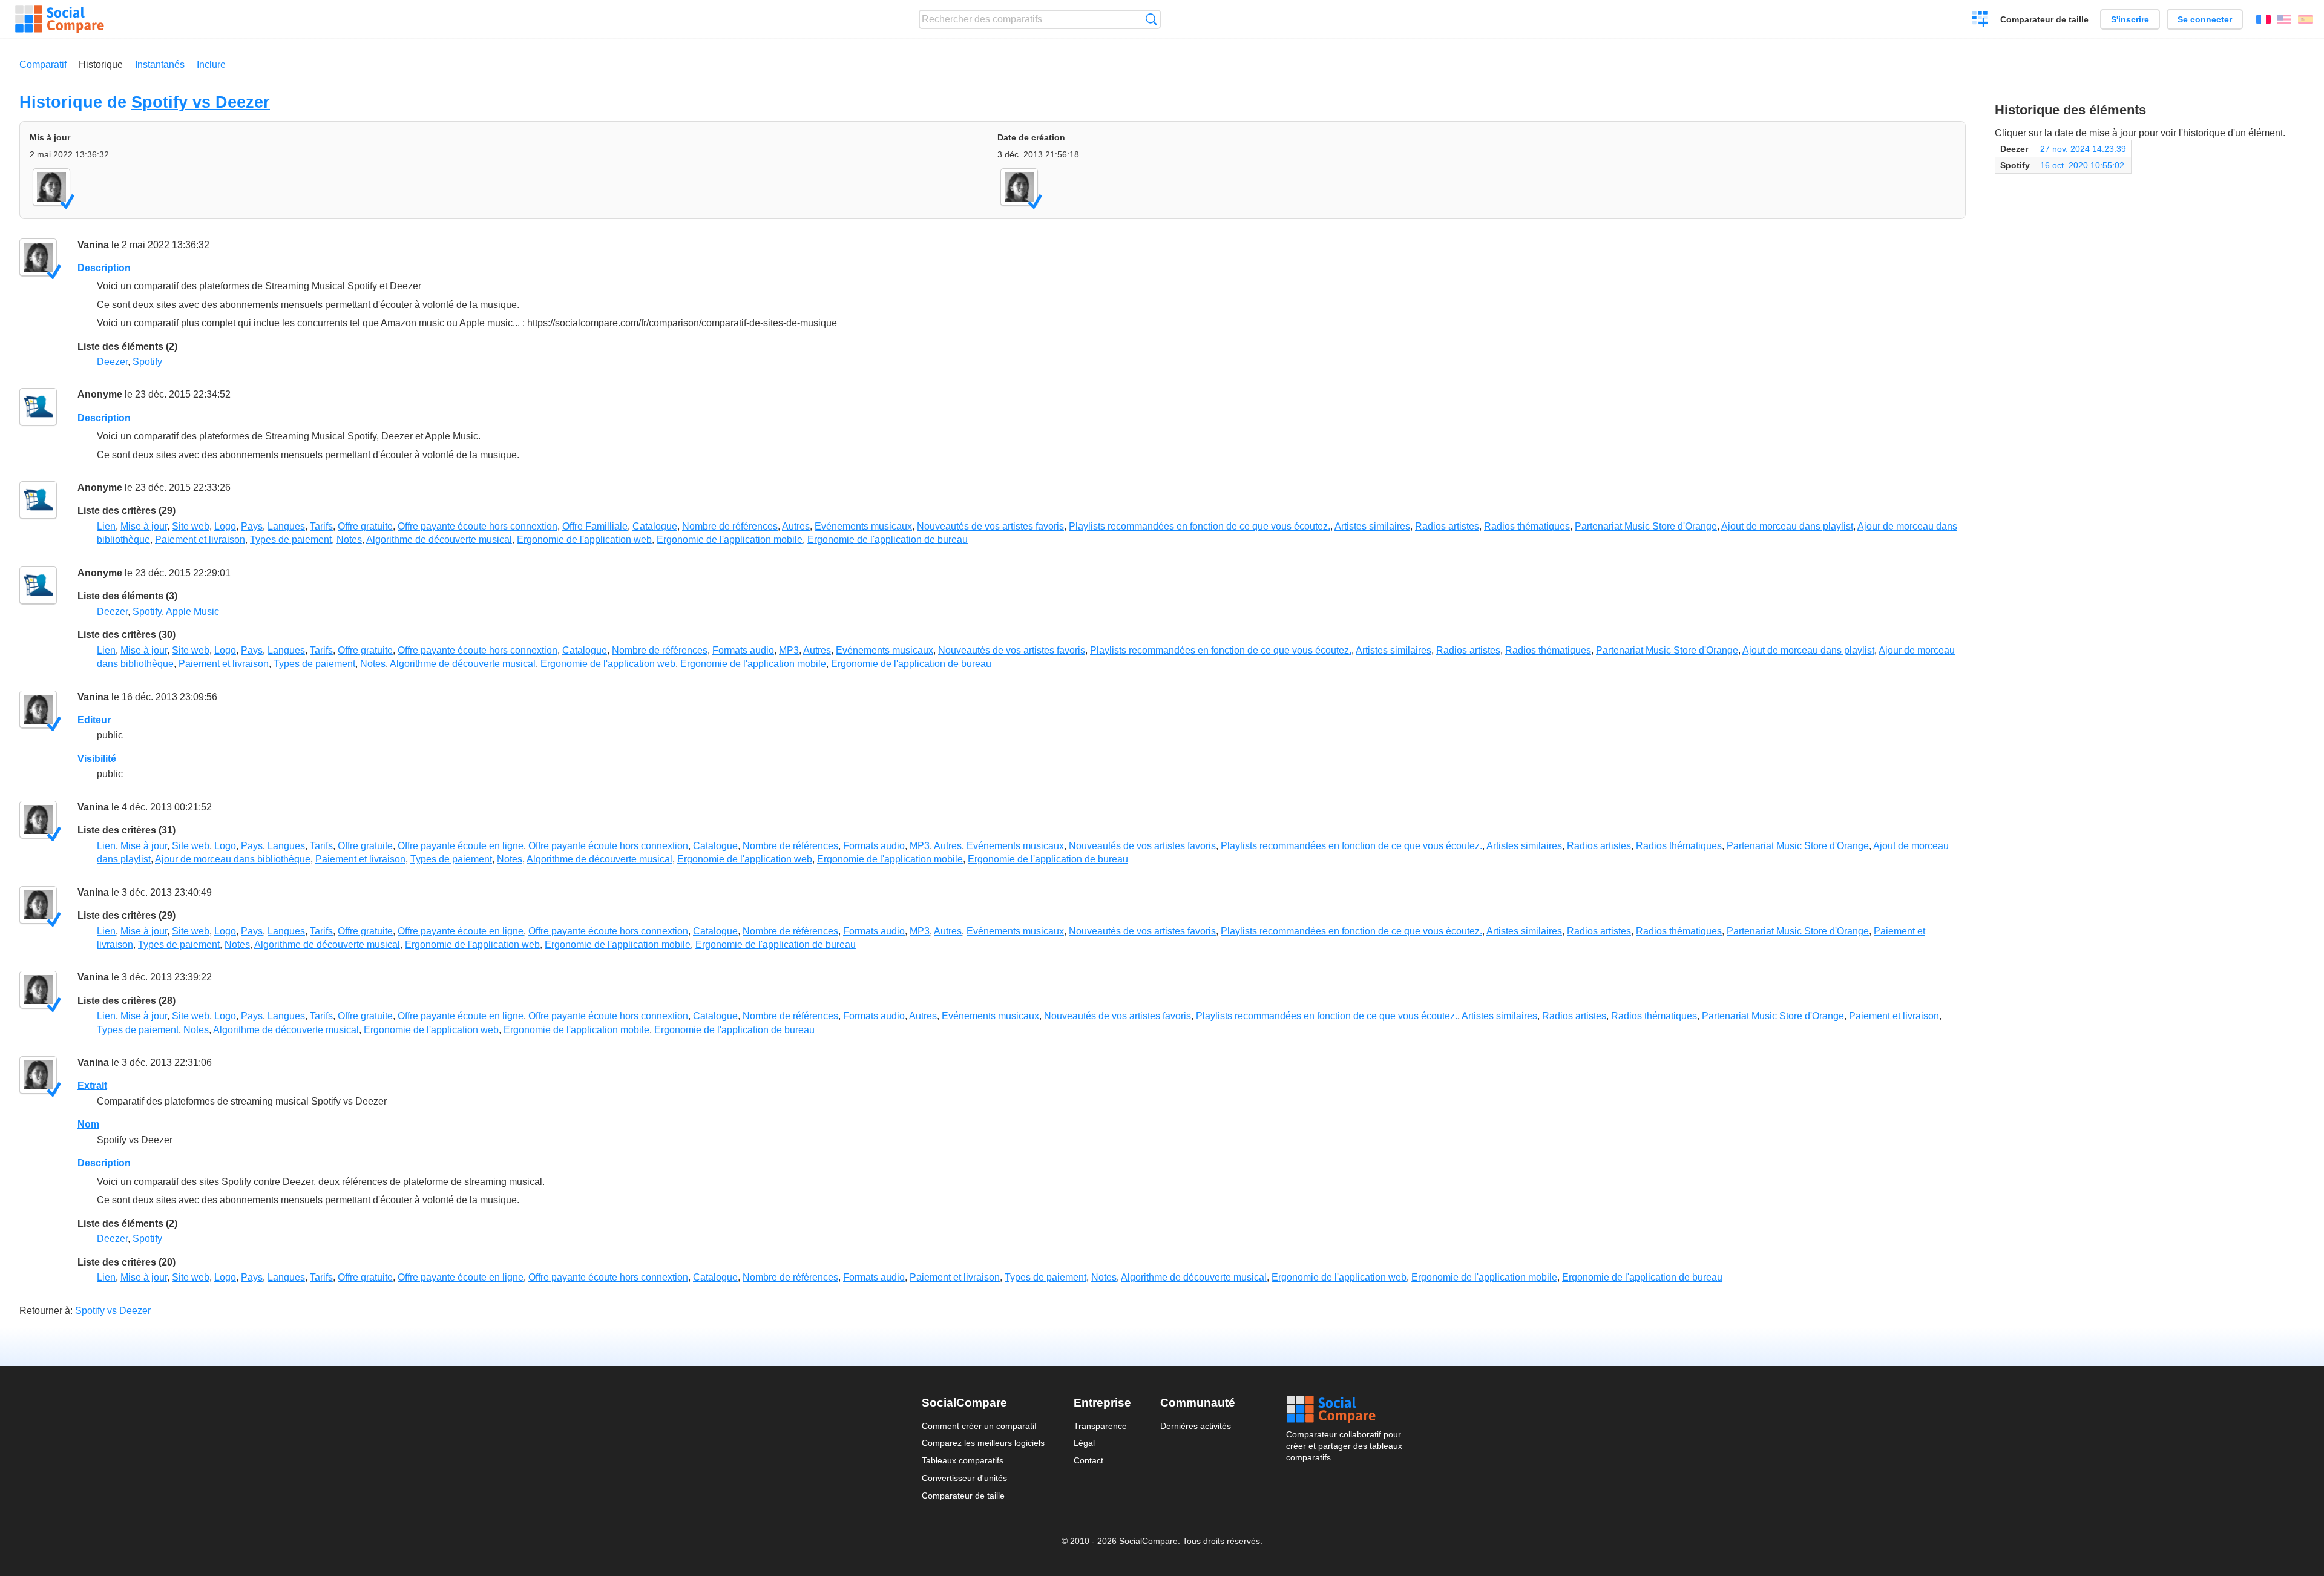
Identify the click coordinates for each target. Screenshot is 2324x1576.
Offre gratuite (365, 526)
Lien (106, 526)
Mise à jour (144, 526)
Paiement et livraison (200, 540)
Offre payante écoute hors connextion (478, 526)
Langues (286, 526)
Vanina (93, 245)
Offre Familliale (595, 526)
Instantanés (160, 64)
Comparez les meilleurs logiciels (983, 1443)
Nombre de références (730, 526)
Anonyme (100, 394)
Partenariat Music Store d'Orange (1646, 526)
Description (104, 268)
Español (2305, 19)
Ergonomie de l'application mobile (730, 540)
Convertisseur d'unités (964, 1478)
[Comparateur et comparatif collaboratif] (60, 19)
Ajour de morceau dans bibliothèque (233, 859)
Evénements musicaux (863, 526)
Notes (349, 540)
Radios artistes (1447, 526)
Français (2263, 19)
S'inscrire (2130, 19)
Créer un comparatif (1981, 21)
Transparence (1100, 1426)
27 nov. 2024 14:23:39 (2083, 149)
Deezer (112, 362)
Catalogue (655, 526)
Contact (1088, 1460)
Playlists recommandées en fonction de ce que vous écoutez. (1200, 526)
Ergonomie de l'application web (584, 540)
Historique (101, 64)
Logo (225, 526)
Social (1344, 1410)
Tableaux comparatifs (963, 1460)
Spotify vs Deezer (201, 102)
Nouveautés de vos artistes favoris (990, 526)
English (2284, 19)
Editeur (94, 720)
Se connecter (2205, 19)
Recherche (1151, 19)
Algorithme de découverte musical (439, 540)
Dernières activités (1196, 1426)
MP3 (789, 650)
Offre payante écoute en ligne (461, 846)
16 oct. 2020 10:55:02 (2082, 165)
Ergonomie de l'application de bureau (888, 540)
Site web (191, 526)
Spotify (147, 362)
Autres (796, 526)
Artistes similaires (1372, 526)
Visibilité (97, 759)
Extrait (92, 1085)
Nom (88, 1124)
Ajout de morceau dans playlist (1787, 526)
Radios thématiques (1527, 526)
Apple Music (192, 612)
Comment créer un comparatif (979, 1426)
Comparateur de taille (2044, 19)
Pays (252, 526)
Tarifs (321, 526)
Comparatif (43, 64)
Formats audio (743, 650)
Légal (1084, 1443)
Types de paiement (291, 540)
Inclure (211, 64)
